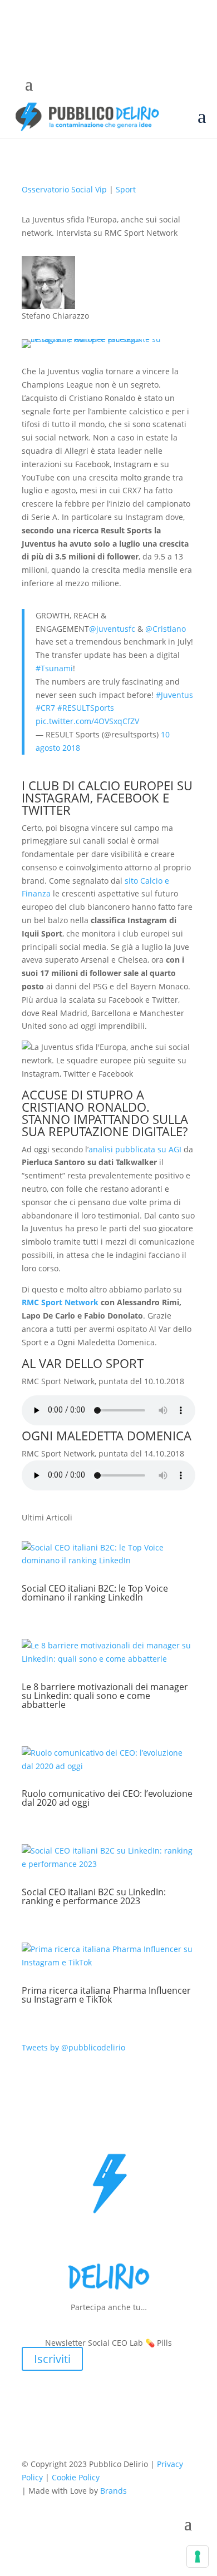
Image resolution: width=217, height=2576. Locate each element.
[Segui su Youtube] (112, 89)
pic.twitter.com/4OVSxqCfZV (87, 721)
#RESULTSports (86, 708)
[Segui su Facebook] (45, 89)
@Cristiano (166, 629)
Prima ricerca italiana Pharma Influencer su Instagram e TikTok (106, 1995)
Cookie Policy (76, 2477)
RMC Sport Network (60, 1302)
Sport (126, 189)
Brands (114, 2491)
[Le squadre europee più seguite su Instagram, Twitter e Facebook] (108, 339)
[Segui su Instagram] (90, 89)
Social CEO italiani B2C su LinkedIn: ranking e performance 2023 (94, 1896)
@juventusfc (112, 629)
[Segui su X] (67, 89)
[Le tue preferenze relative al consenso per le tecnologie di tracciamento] (198, 2557)
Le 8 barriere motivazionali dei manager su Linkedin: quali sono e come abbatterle (105, 1696)
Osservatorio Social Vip (64, 189)
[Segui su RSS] (156, 89)
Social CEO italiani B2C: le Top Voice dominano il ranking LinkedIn (95, 1593)
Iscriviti (52, 2359)
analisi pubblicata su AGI (135, 1149)
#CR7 (45, 708)
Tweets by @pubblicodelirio (73, 2047)
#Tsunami (54, 668)
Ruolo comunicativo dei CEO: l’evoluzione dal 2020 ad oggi (107, 1798)
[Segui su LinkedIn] (134, 89)
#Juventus (174, 695)
